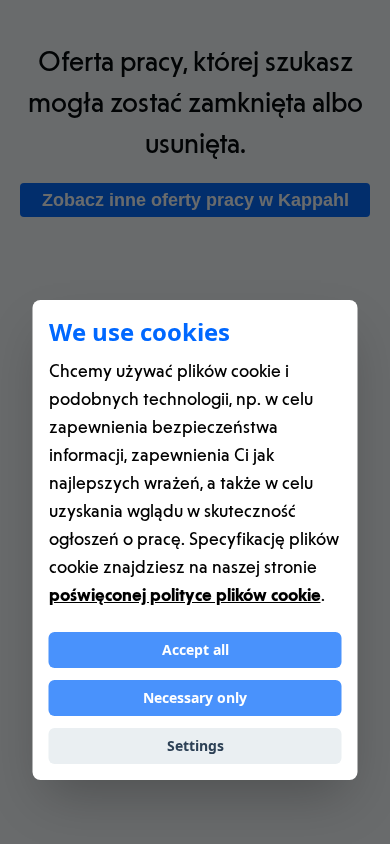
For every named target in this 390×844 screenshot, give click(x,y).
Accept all (195, 649)
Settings (195, 745)
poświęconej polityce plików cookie (185, 594)
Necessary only (195, 697)
